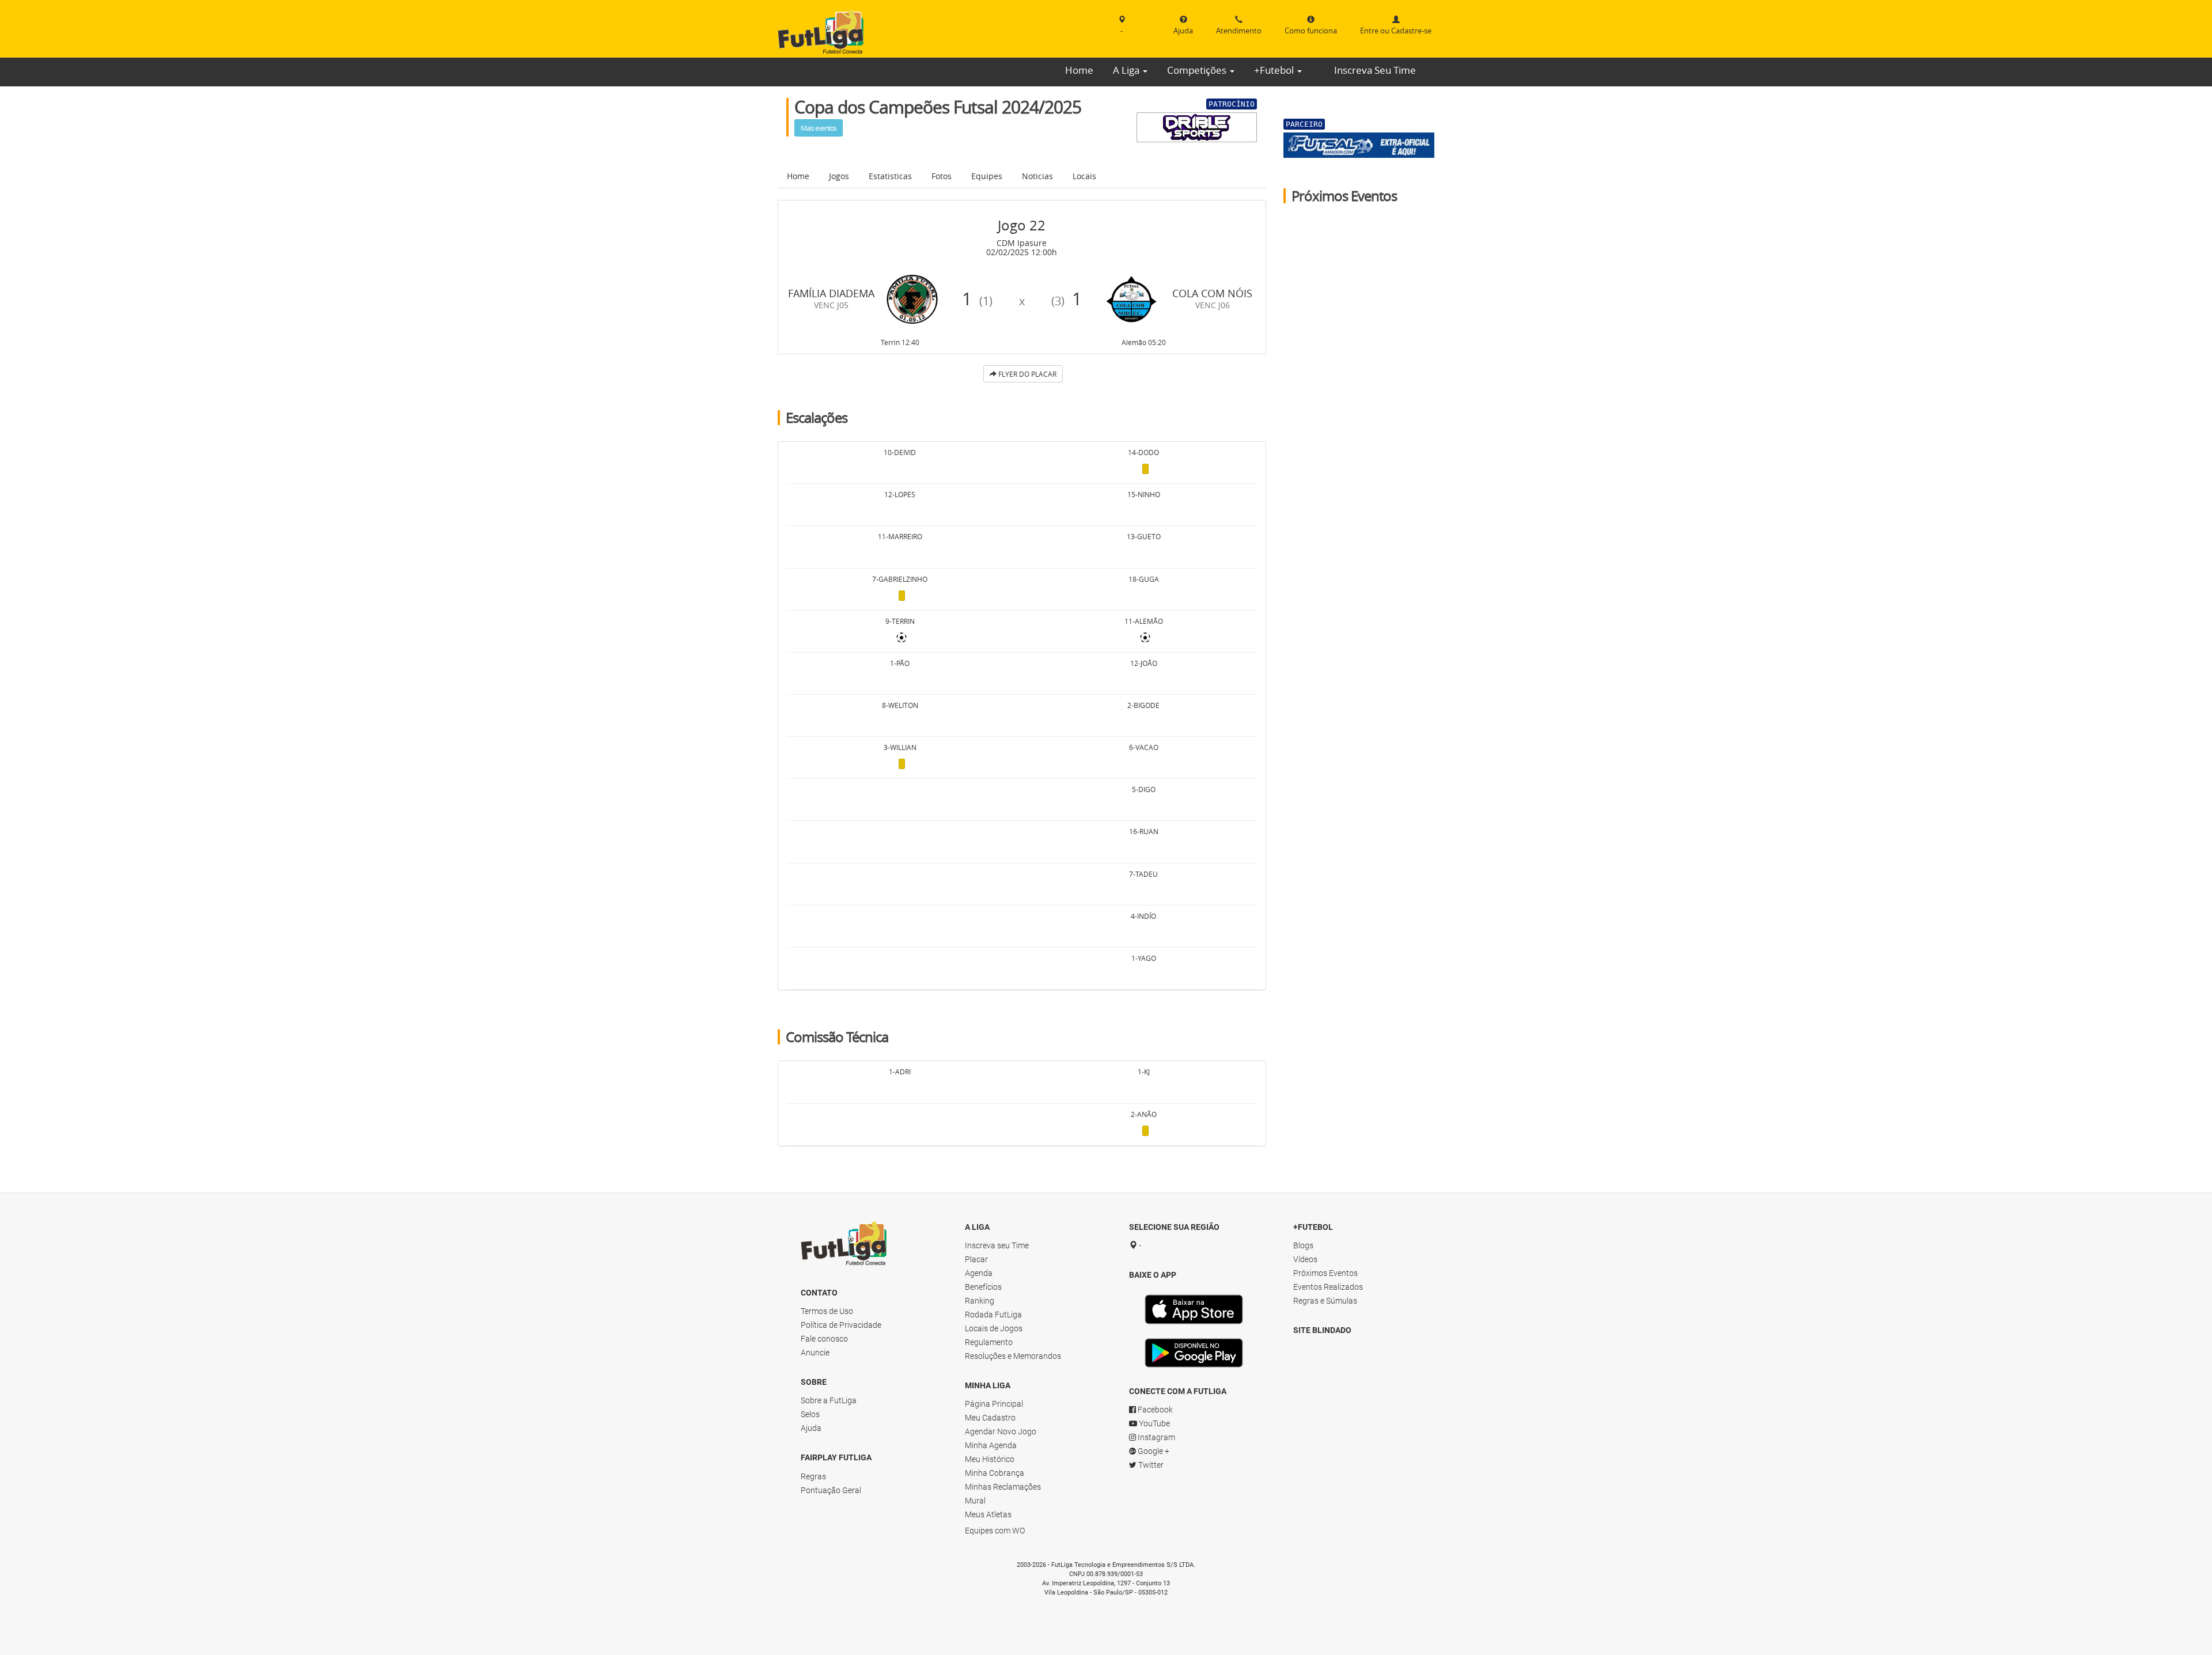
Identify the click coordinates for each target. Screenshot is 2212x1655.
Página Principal (994, 1404)
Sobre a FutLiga (829, 1400)
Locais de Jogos (994, 1328)
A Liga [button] (1127, 70)
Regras (813, 1476)
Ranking (980, 1301)
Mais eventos (819, 128)
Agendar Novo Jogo (1001, 1431)
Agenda (979, 1273)
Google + (1153, 1451)
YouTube (1154, 1423)
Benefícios (983, 1287)
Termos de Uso (827, 1311)
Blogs (1303, 1245)
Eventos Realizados (1328, 1287)
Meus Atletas (988, 1514)
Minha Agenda (991, 1445)
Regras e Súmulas (1325, 1301)
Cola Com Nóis (1212, 293)
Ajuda (811, 1428)
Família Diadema (831, 293)
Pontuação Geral (831, 1490)
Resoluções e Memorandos (1013, 1356)
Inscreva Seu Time (1375, 70)
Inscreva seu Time (997, 1245)
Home (1079, 70)
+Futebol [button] (1275, 70)
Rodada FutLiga (993, 1315)
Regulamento (989, 1342)
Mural (975, 1501)
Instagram (1156, 1437)
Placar (976, 1259)
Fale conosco (824, 1339)
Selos (810, 1414)
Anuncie (815, 1353)
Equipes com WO (995, 1531)
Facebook (1154, 1410)
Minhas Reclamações (1003, 1487)
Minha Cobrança (995, 1473)
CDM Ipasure (1022, 243)
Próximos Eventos (1325, 1273)
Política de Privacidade (841, 1325)
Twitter (1150, 1465)
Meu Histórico (990, 1459)
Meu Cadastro (990, 1418)
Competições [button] (1198, 70)
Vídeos (1305, 1259)
